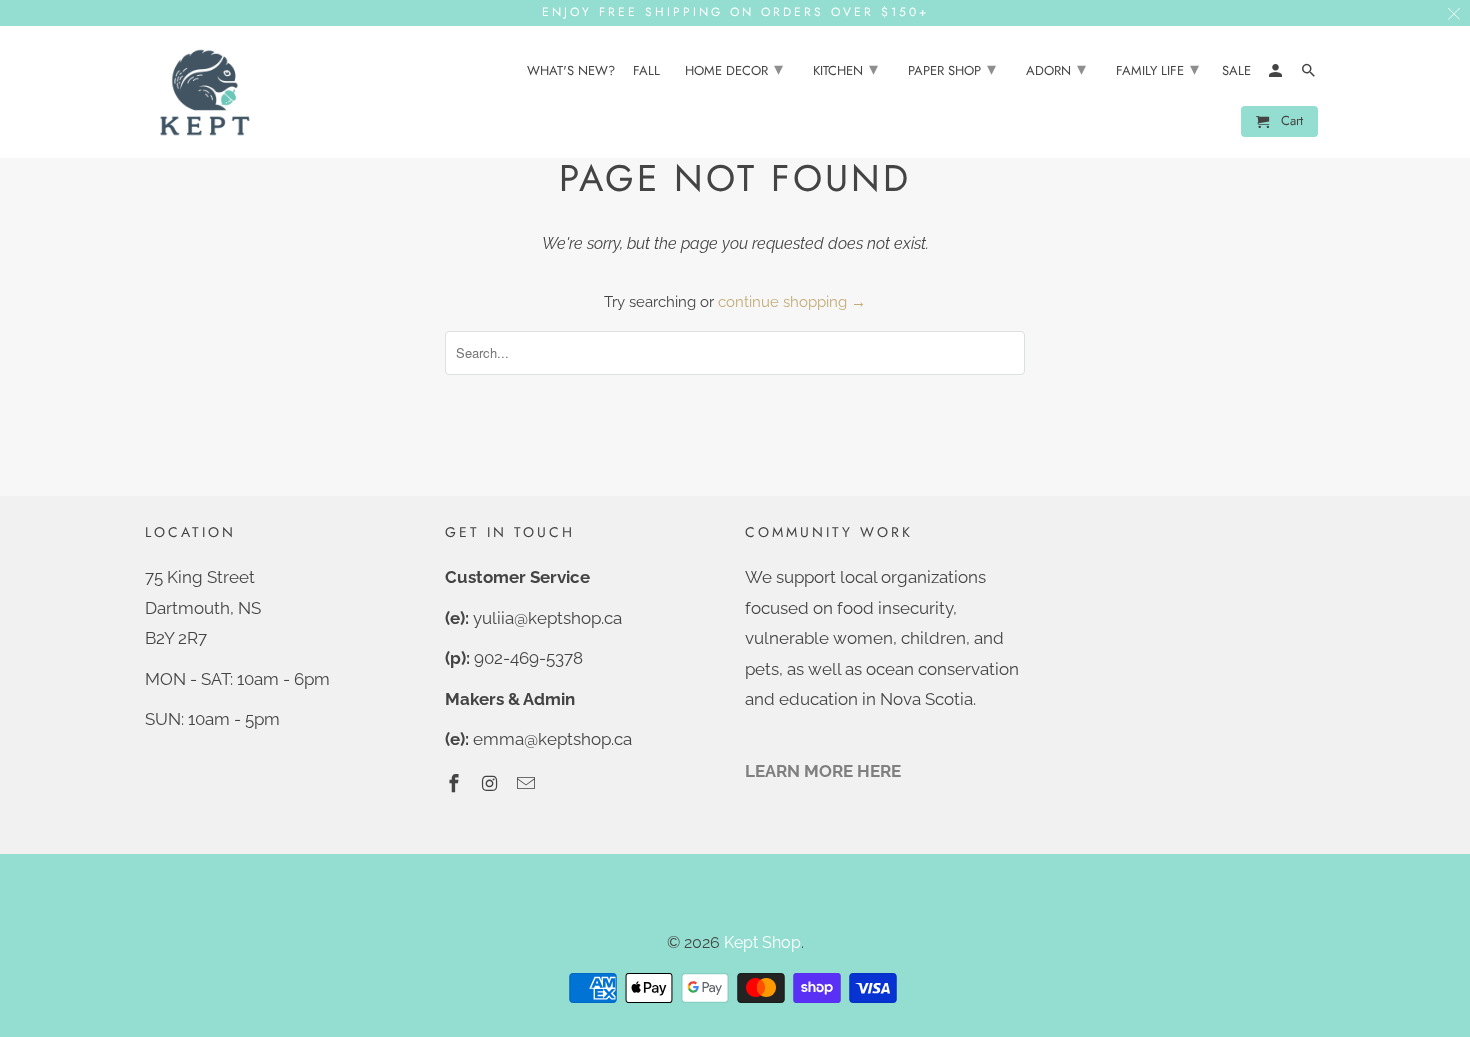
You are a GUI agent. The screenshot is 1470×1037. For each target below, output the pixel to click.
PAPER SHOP (952, 69)
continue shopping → (792, 302)
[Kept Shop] (205, 92)
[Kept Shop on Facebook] (456, 783)
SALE (1236, 71)
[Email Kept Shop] (528, 783)
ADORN (1056, 69)
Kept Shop (762, 942)
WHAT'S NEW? (571, 71)
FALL (646, 71)
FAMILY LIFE (1157, 69)
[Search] (1310, 74)
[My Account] (1277, 74)
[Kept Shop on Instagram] (492, 783)
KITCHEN (845, 69)
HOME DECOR (734, 69)
